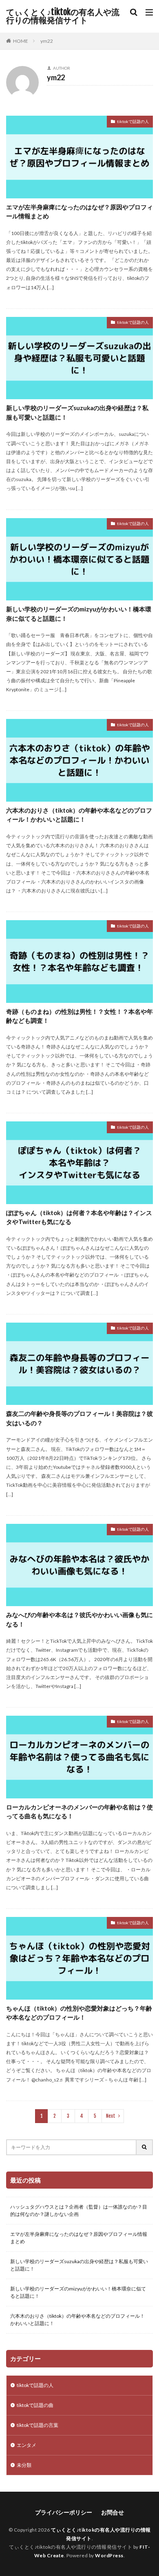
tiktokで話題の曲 (35, 2405)
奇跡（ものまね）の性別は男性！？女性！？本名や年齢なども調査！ (79, 1016)
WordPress (109, 2555)
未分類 (24, 2465)
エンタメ (26, 2445)
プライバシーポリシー (64, 2512)
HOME (21, 41)
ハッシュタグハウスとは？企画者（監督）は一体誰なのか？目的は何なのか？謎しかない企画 (79, 2210)
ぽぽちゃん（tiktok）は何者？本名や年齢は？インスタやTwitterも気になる (79, 1217)
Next (111, 2116)
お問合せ (113, 2512)
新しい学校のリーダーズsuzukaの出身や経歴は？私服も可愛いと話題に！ (77, 412)
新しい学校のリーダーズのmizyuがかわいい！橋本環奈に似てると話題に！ (79, 614)
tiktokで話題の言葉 (38, 2425)
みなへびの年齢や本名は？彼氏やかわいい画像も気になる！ (79, 1619)
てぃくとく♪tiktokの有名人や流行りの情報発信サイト (63, 16)
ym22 (47, 41)
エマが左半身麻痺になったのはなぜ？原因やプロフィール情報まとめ (79, 212)
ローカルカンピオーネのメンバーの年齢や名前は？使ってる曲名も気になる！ (79, 1812)
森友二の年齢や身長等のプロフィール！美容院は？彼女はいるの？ (79, 1418)
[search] (145, 2147)
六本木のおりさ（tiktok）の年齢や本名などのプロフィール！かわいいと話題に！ (79, 815)
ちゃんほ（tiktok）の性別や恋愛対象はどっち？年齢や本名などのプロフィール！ (79, 2013)
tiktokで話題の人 (133, 121)
